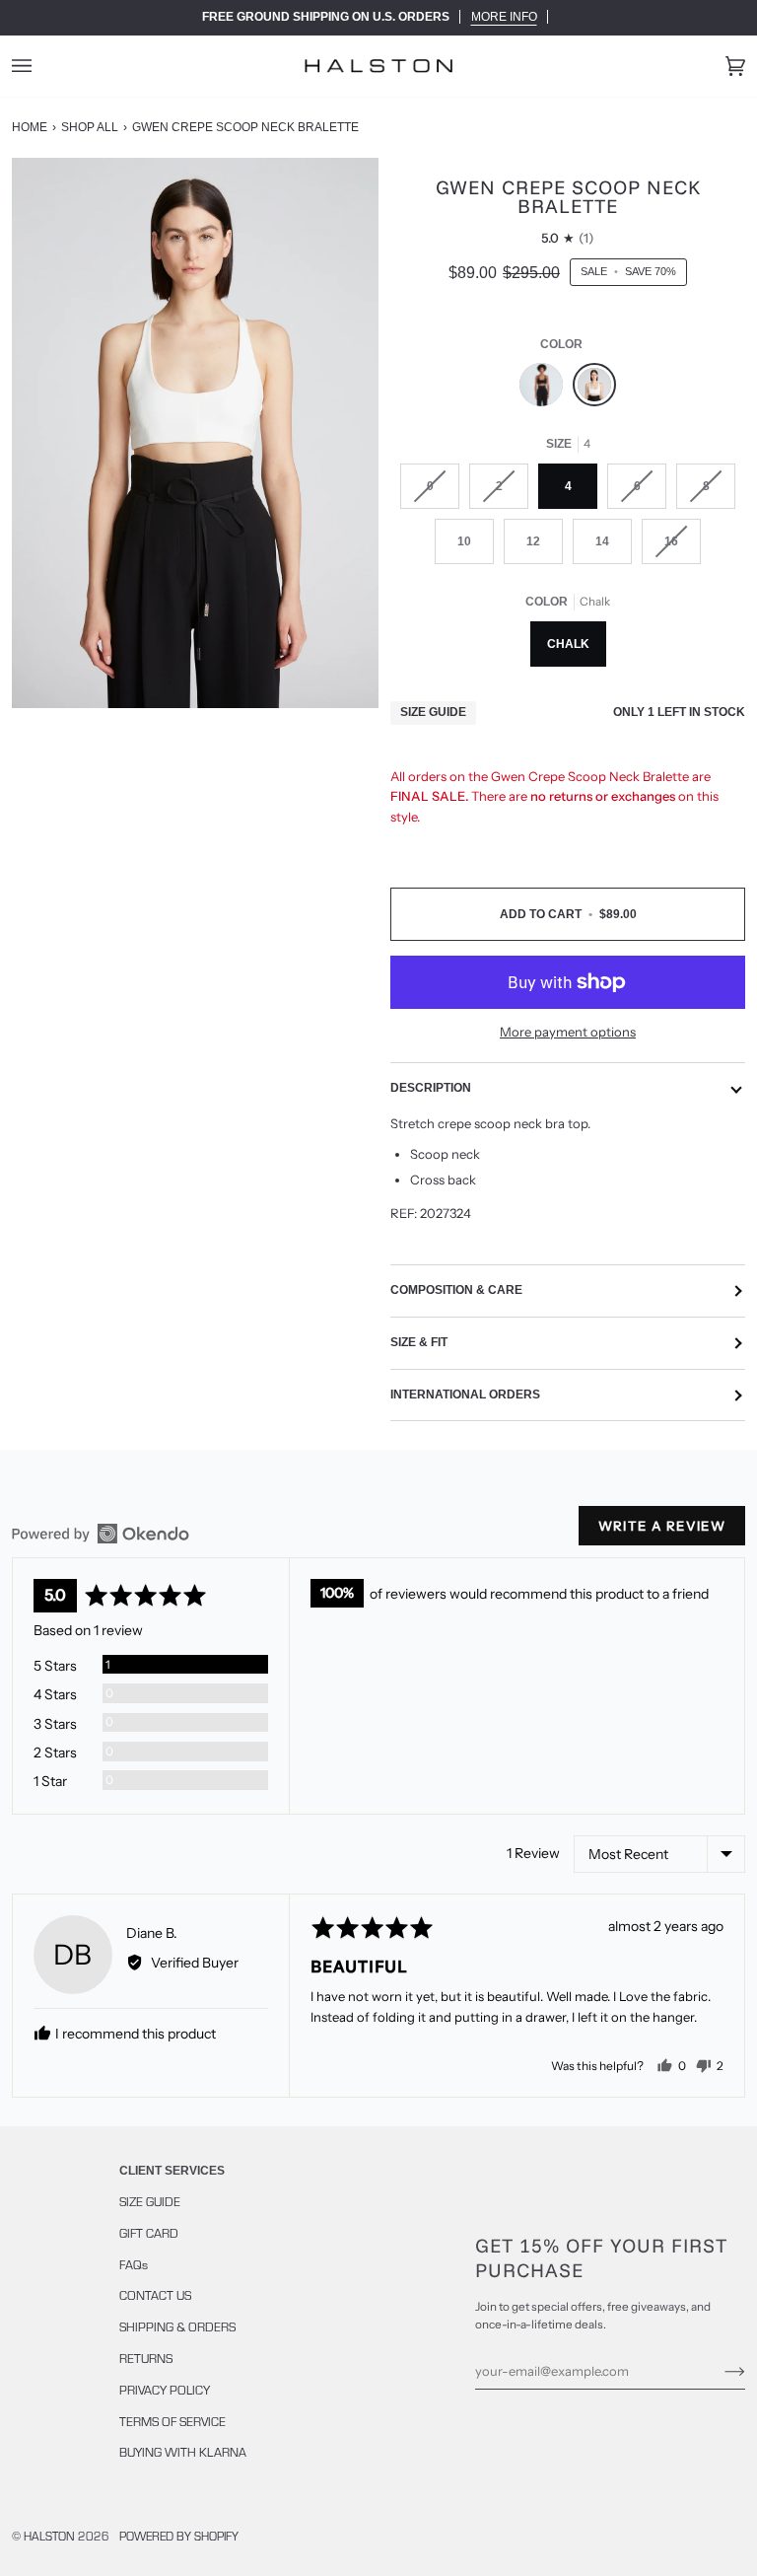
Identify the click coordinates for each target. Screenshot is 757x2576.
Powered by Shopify (179, 2536)
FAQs (134, 2264)
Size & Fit (419, 1342)
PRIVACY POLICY (165, 2390)
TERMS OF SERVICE (172, 2421)
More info (504, 17)
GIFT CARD (149, 2233)
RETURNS (146, 2358)
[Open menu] (41, 66)
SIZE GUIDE (150, 2201)
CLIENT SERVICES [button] (172, 2171)
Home (30, 127)
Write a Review (662, 1526)
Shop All (90, 127)
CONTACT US (155, 2295)
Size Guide (433, 712)
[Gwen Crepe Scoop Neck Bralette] (546, 390)
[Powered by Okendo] (101, 1534)
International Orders (465, 1395)
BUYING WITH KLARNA (183, 2452)
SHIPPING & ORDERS (177, 2326)
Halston (49, 2536)
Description (431, 1088)
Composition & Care (456, 1290)
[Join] (719, 2371)
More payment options (568, 1032)
